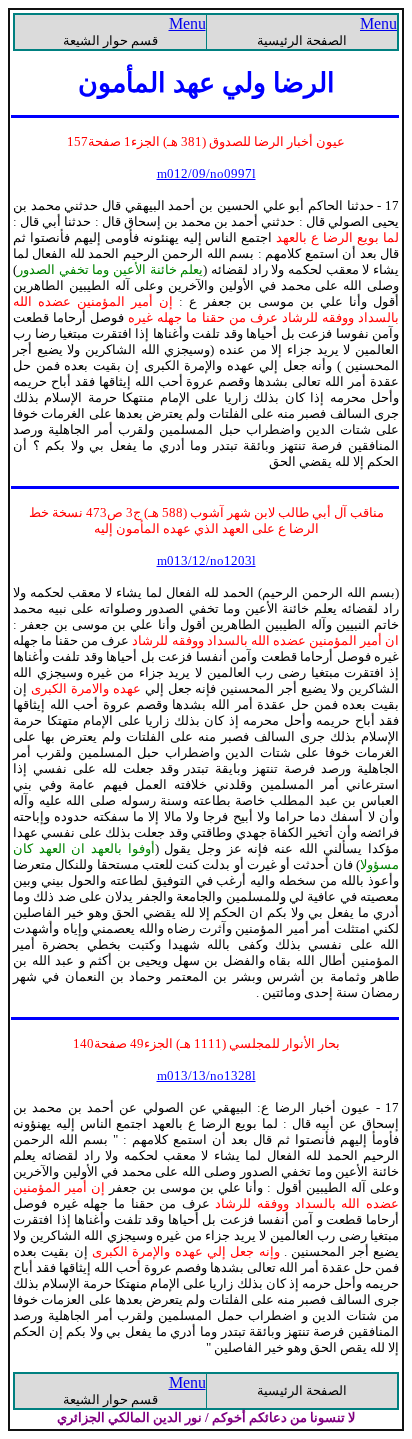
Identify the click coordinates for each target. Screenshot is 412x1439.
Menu (378, 23)
